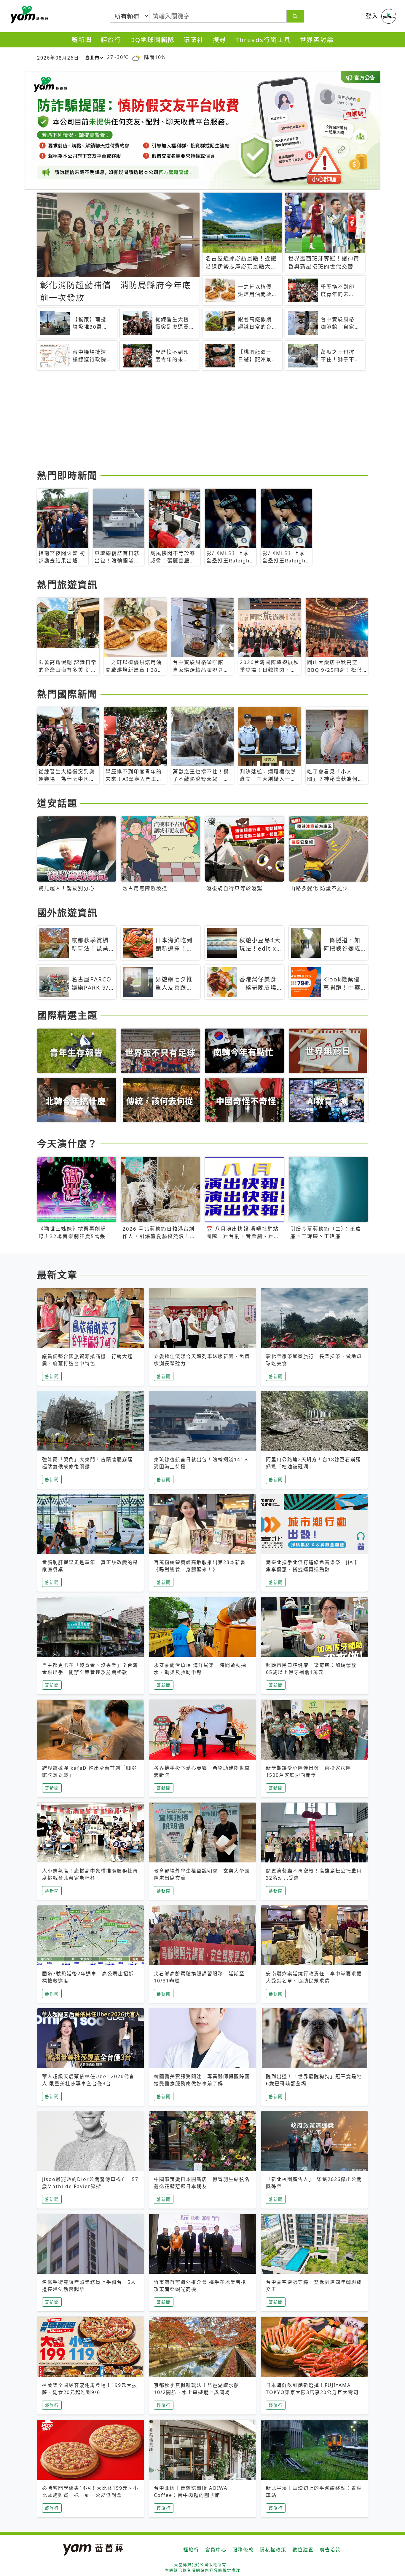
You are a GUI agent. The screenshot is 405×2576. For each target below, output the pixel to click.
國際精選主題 (67, 1015)
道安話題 (57, 803)
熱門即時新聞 (67, 475)
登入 (372, 16)
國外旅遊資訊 (67, 913)
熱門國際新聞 (67, 694)
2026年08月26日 (58, 58)
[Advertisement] (203, 421)
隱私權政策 (273, 2550)
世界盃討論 (317, 40)
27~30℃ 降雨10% (136, 57)
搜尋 (220, 40)
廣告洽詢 (330, 2550)
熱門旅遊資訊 (67, 585)
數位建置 (303, 2550)
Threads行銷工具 (263, 40)
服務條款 (243, 2550)
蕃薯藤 (28, 15)
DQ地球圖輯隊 (152, 40)
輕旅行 (111, 40)
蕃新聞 (82, 40)
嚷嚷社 (194, 40)
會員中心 (216, 2550)
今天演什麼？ (67, 1143)
